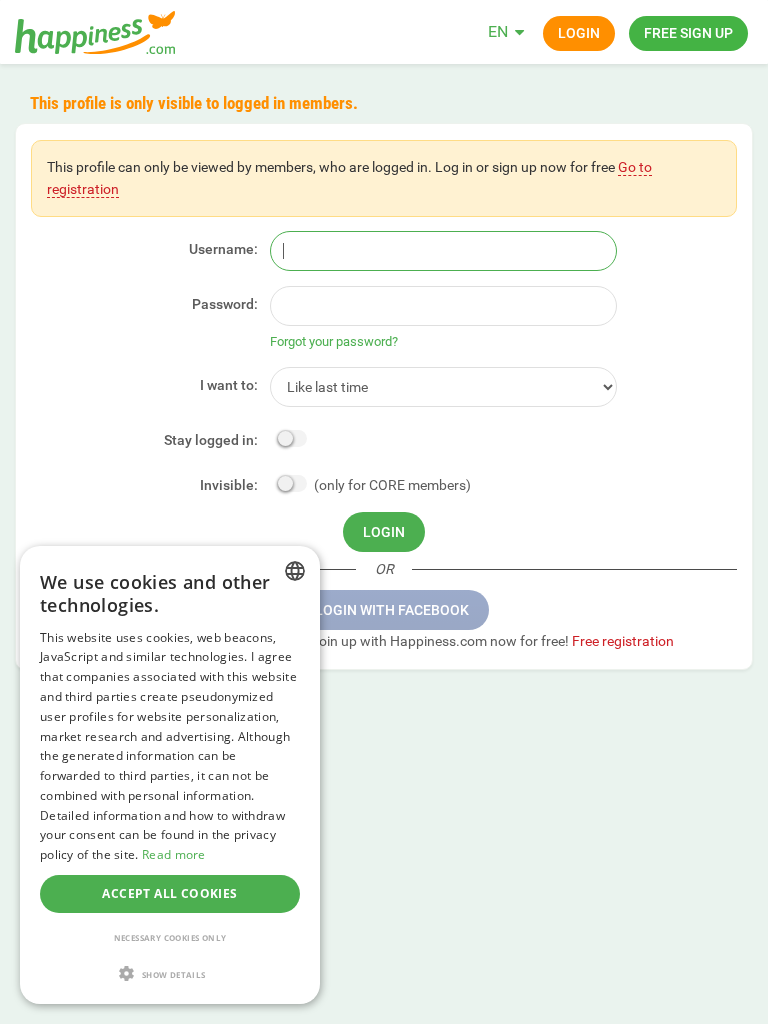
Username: (223, 249)
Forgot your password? (334, 341)
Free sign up (688, 33)
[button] (170, 973)
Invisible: (229, 485)
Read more (174, 854)
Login (579, 33)
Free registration (623, 641)
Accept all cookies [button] (169, 893)
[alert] (170, 775)
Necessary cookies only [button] (170, 937)
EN (498, 31)
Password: (225, 304)
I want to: (229, 385)
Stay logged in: (211, 440)
